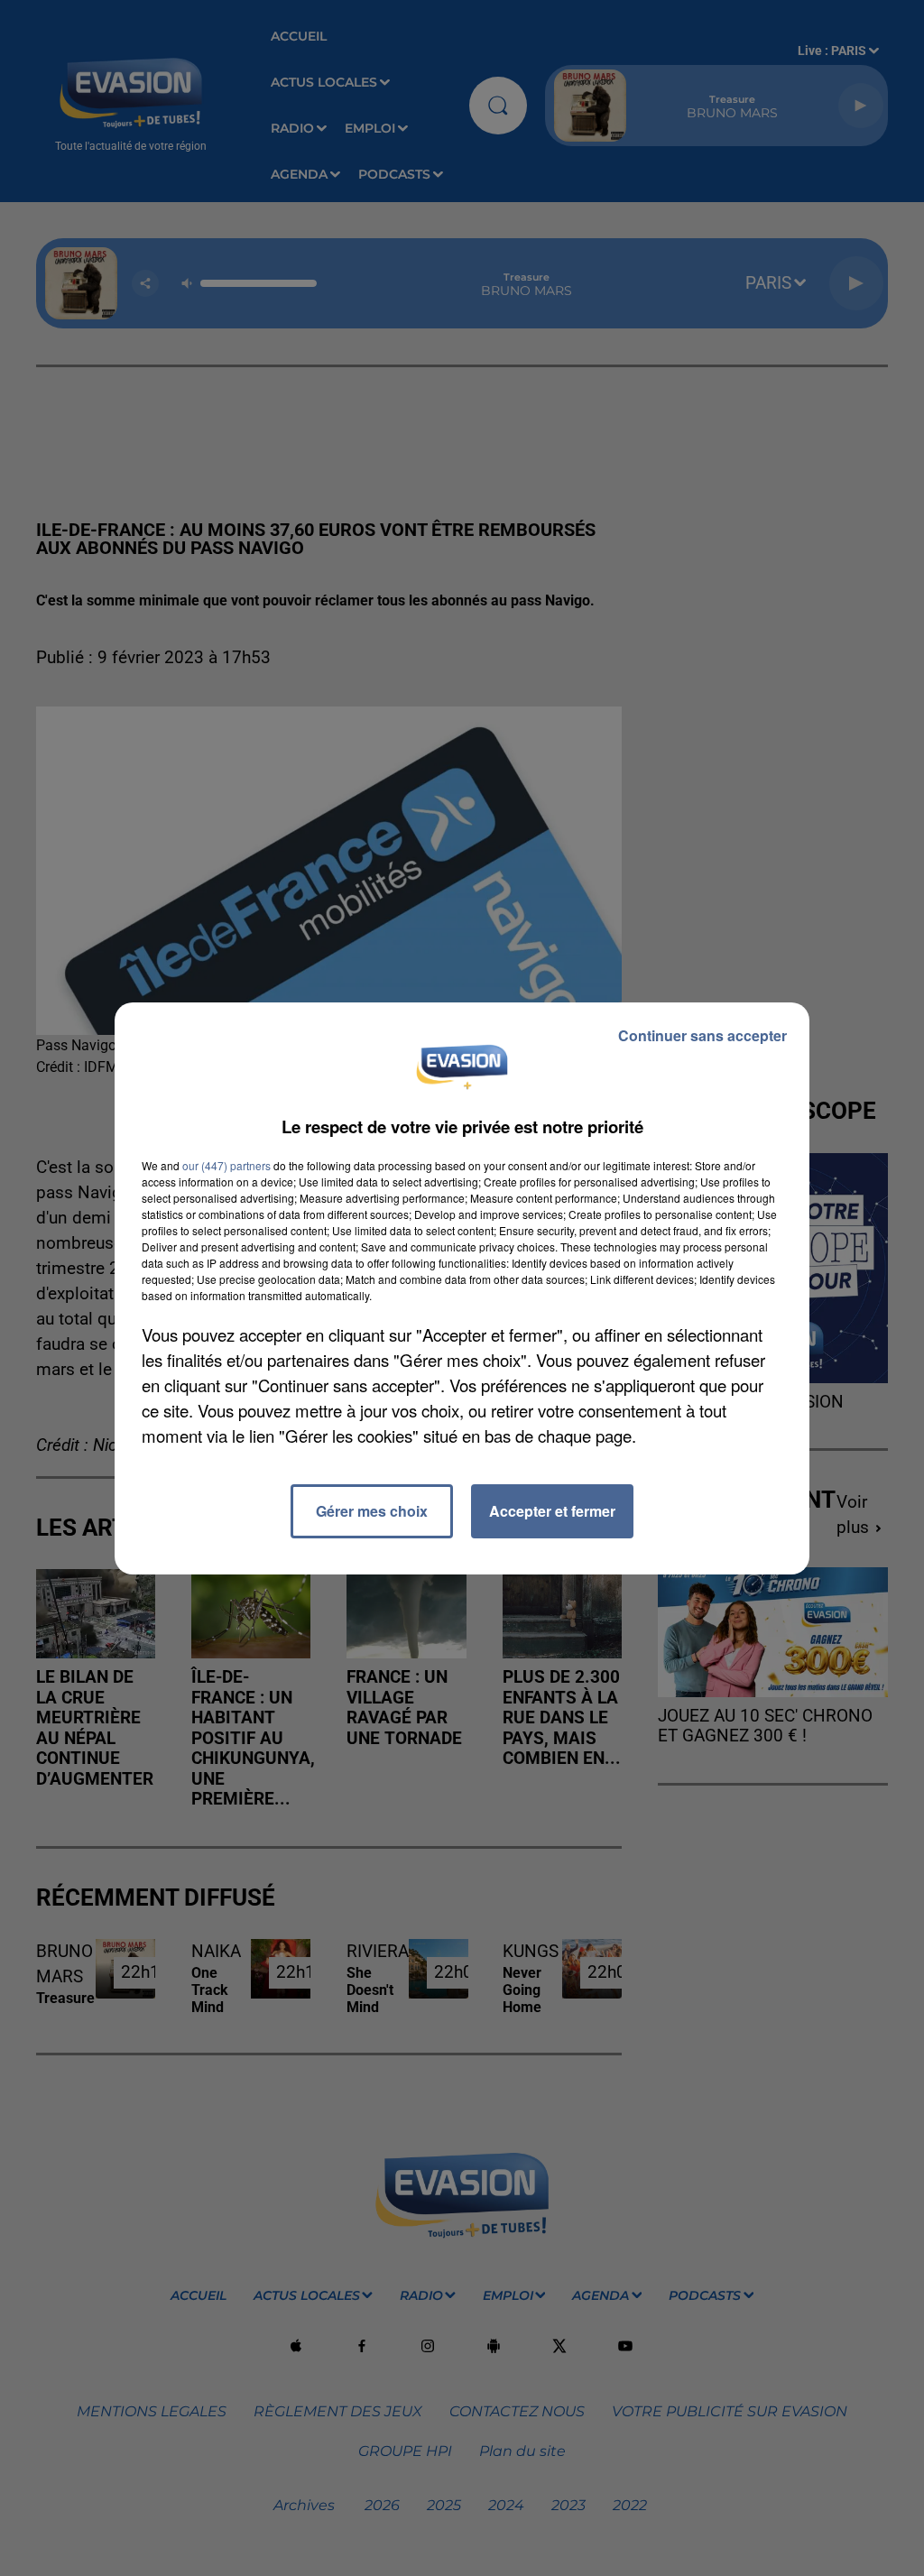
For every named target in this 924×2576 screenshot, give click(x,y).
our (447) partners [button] (226, 1165)
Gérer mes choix (372, 1511)
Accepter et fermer (552, 1511)
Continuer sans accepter (702, 1035)
